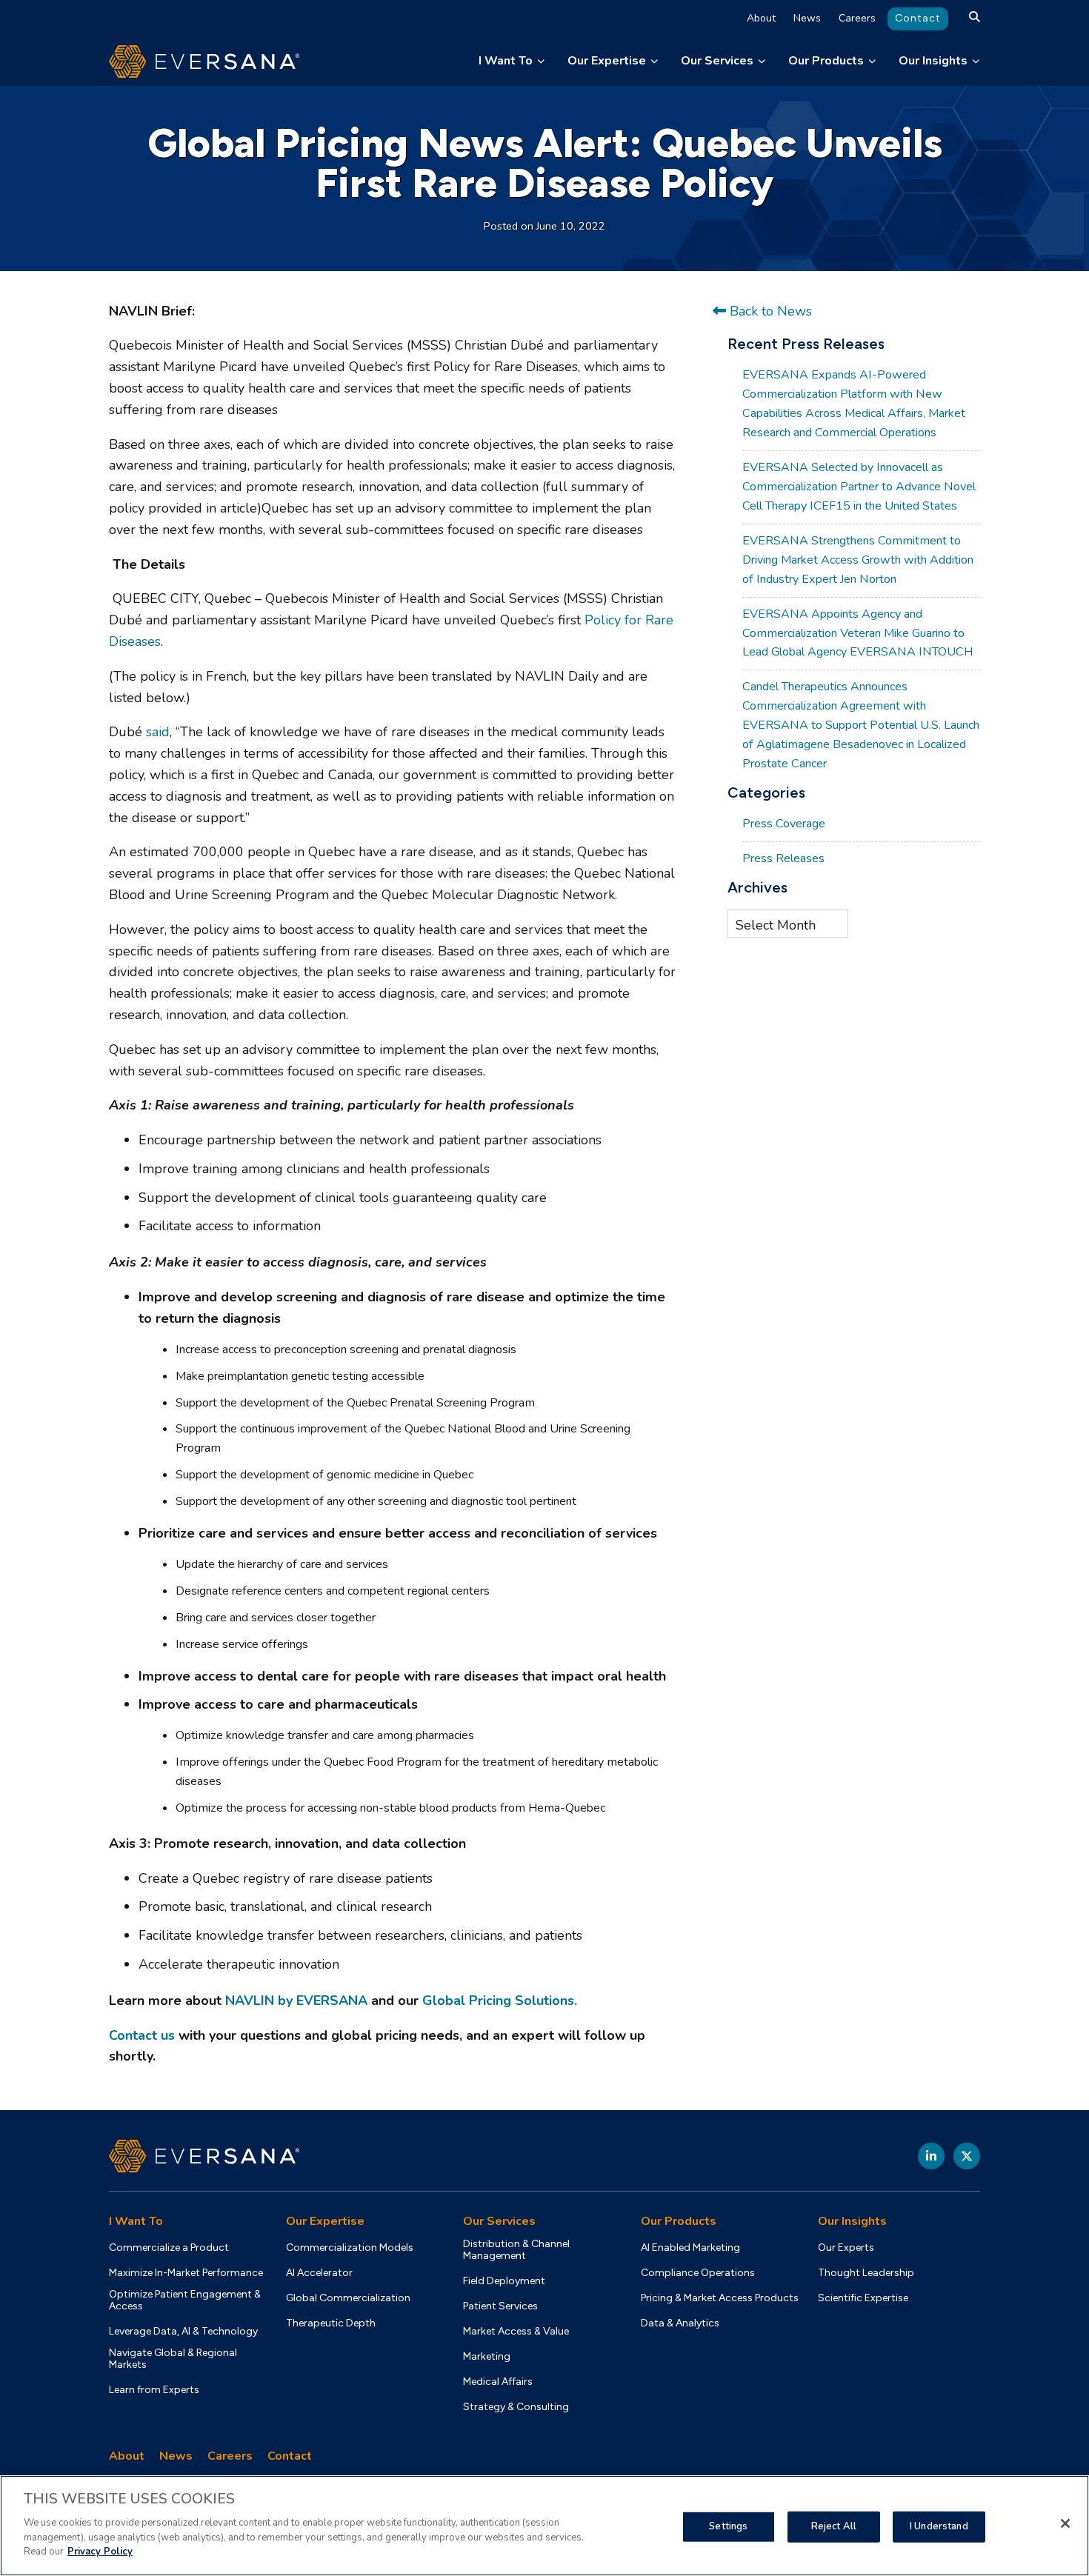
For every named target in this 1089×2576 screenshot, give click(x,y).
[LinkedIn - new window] (931, 2156)
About (761, 18)
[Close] (1065, 2523)
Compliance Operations (698, 2273)
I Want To (506, 61)
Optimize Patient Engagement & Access (185, 2300)
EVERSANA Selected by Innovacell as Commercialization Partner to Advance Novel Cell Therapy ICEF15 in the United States (859, 487)
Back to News (769, 311)
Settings (728, 2526)
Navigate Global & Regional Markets (173, 2359)
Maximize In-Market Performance (186, 2273)
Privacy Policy (100, 2551)
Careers (857, 18)
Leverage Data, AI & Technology (183, 2332)
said (158, 732)
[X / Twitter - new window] (967, 2156)
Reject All (834, 2526)
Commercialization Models (350, 2248)
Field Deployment (504, 2281)
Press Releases (783, 858)
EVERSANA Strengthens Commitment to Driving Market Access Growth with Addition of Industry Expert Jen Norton (858, 560)
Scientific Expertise (863, 2298)
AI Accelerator (319, 2273)
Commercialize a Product (169, 2248)
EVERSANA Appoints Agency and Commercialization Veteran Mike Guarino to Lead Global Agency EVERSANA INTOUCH (857, 633)
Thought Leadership (866, 2273)
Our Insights (933, 61)
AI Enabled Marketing (690, 2248)
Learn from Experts (154, 2390)
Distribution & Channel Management (516, 2250)
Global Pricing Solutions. (500, 2001)
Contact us (142, 2035)
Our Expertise (607, 61)
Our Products (826, 61)
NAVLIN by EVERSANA (296, 2001)
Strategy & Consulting (516, 2407)
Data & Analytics (680, 2323)
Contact (918, 18)
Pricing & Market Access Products (720, 2298)
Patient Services (500, 2306)
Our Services (717, 61)
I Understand (939, 2526)
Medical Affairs (498, 2382)
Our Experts (846, 2248)
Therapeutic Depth (331, 2323)
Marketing (487, 2357)
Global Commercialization (348, 2298)
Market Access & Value (516, 2332)
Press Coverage (784, 824)
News (807, 18)
